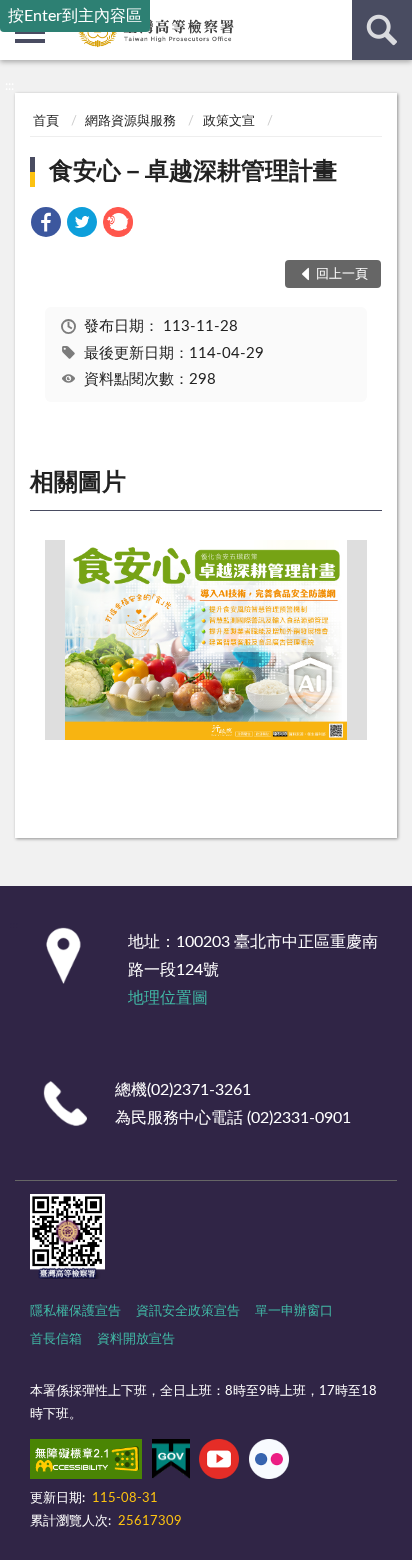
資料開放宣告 (136, 1339)
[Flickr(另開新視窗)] (269, 1463)
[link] (46, 225)
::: (9, 86)
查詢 (382, 30)
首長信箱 (56, 1339)
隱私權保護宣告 (75, 1311)
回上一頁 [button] (342, 274)
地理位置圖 (168, 998)
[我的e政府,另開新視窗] (171, 1463)
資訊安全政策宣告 (188, 1311)
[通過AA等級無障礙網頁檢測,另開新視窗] (86, 1463)
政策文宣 (229, 121)
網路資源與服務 (130, 121)
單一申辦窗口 (294, 1311)
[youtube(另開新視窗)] (219, 1463)
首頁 (46, 121)
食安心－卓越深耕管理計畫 (193, 172)
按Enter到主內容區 (75, 16)
